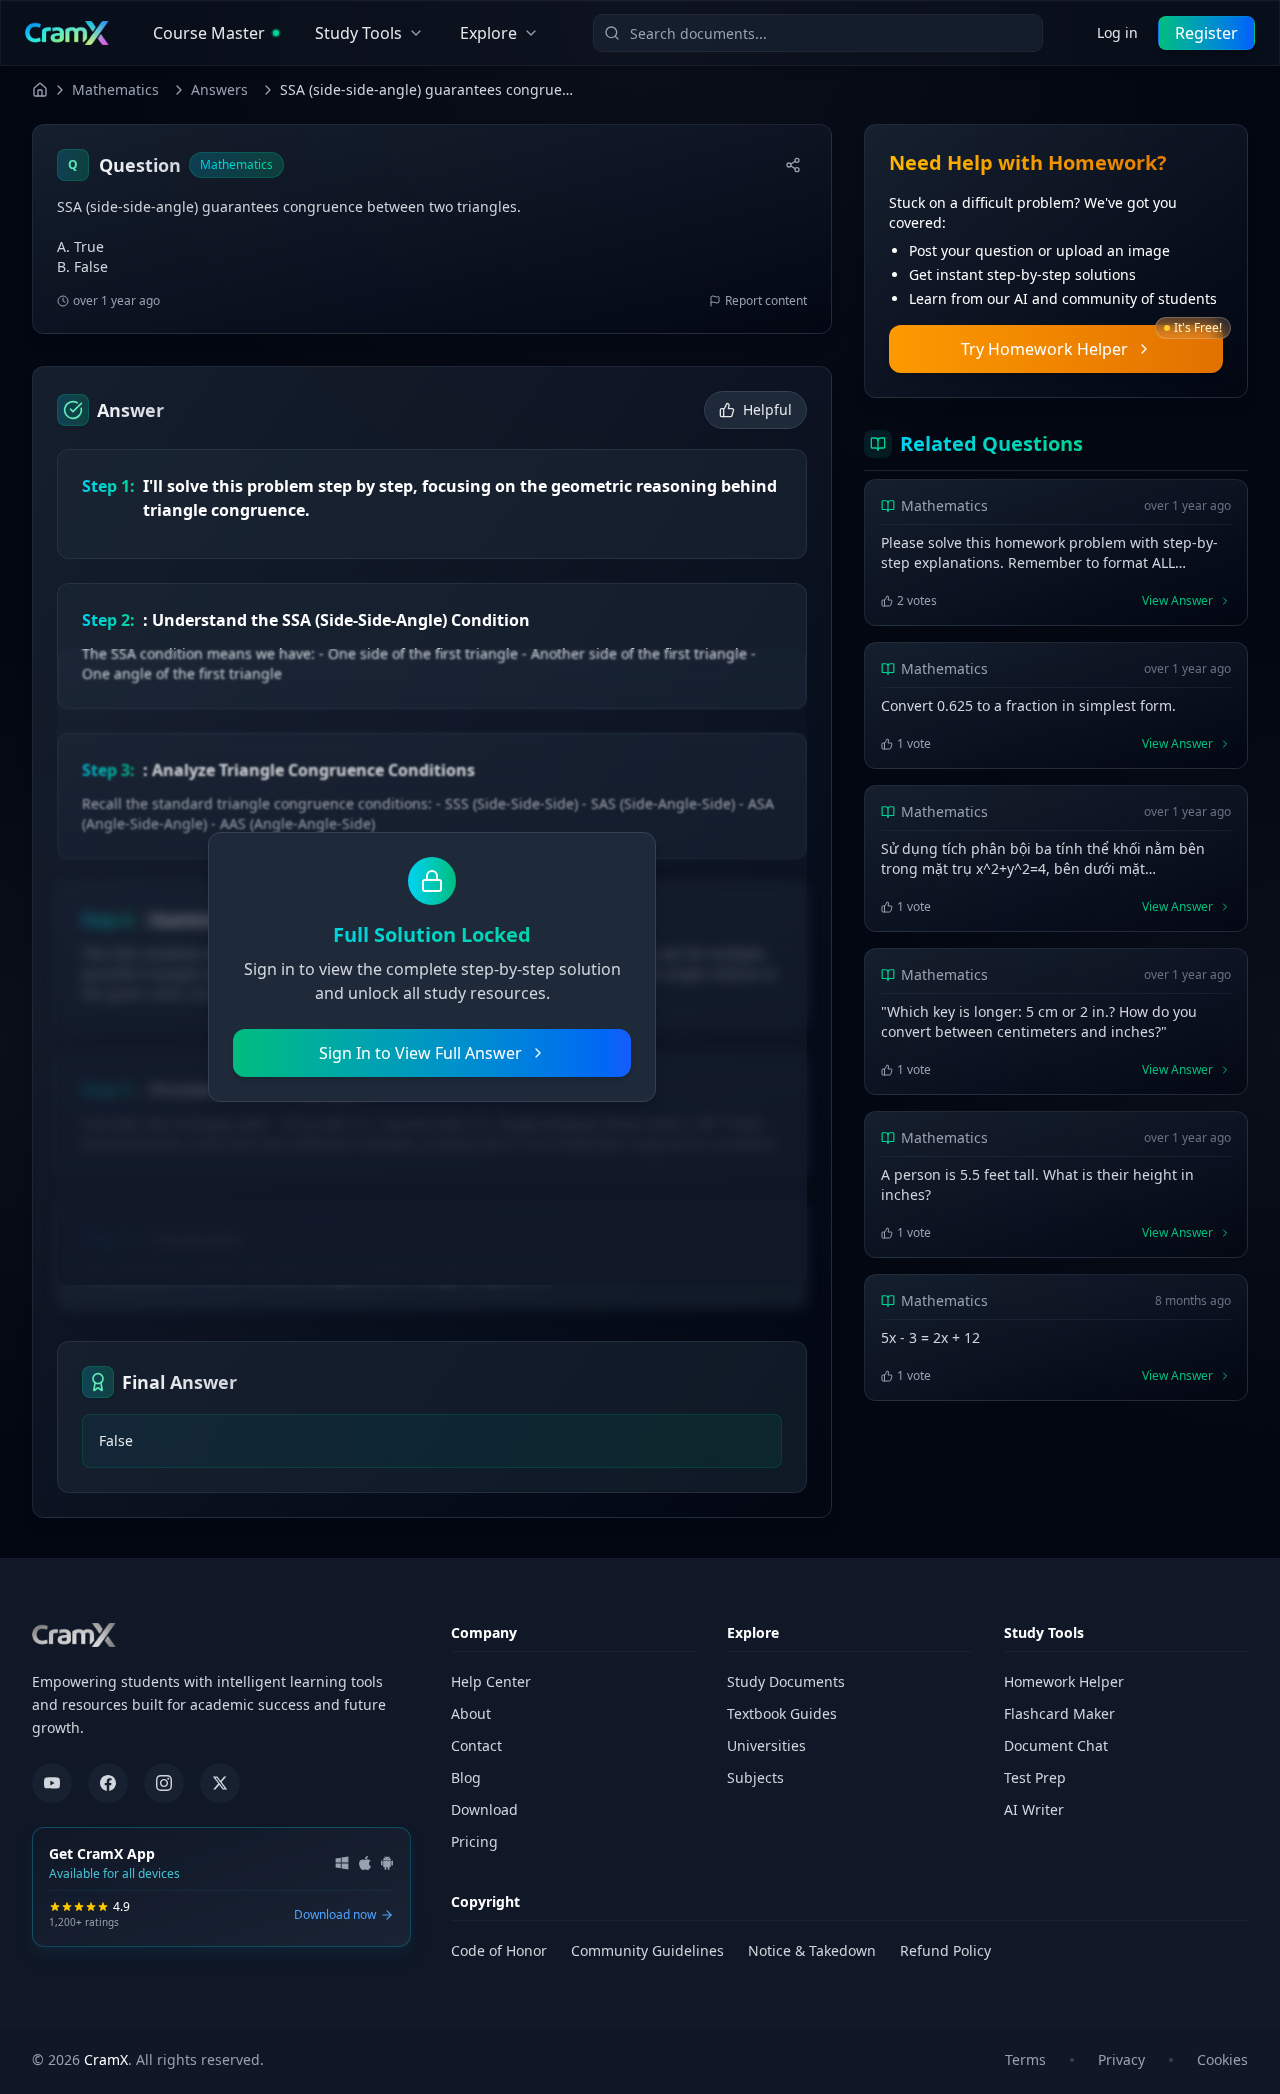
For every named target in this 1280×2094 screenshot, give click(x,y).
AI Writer (1034, 1809)
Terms (1025, 2059)
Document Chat (1056, 1745)
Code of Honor (499, 1950)
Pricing (474, 1841)
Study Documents (786, 1681)
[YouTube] (52, 1783)
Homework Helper (1064, 1681)
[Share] (793, 165)
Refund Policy (945, 1950)
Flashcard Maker (1059, 1713)
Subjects (755, 1777)
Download (484, 1809)
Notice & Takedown (812, 1950)
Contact (476, 1745)
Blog (466, 1777)
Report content (766, 301)
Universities (766, 1745)
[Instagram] (164, 1783)
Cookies (1222, 2059)
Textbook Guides (782, 1713)
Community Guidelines (647, 1950)
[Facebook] (108, 1783)
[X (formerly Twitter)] (220, 1783)
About (471, 1713)
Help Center (491, 1681)
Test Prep (1035, 1777)
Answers (219, 89)
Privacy (1121, 2059)
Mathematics (115, 89)
